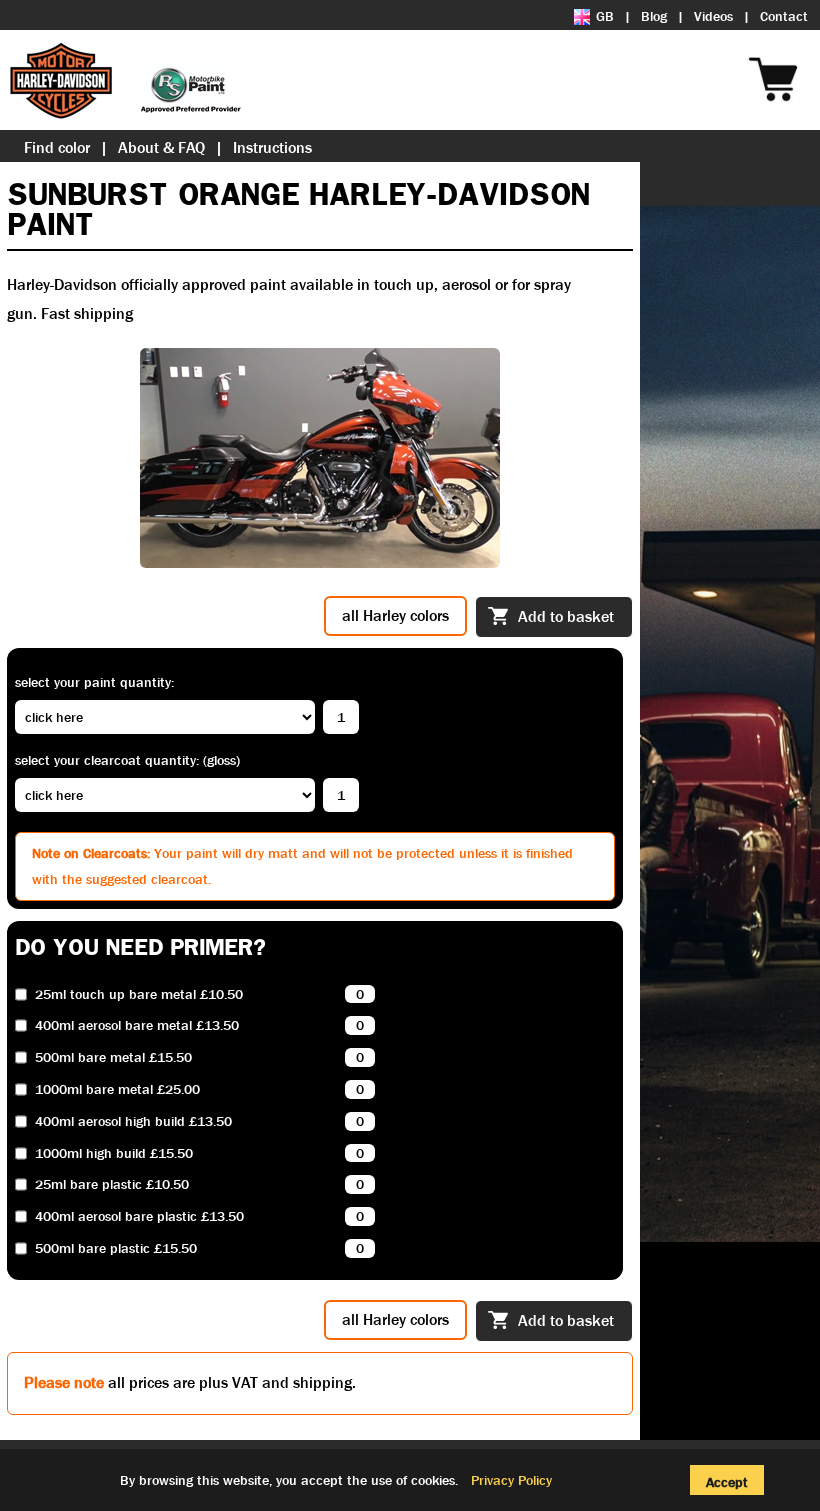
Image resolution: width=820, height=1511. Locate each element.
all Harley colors (395, 615)
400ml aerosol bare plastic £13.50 (139, 1216)
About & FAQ (161, 147)
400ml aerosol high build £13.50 (133, 1121)
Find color (57, 147)
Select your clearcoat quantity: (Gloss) (127, 760)
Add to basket (566, 616)
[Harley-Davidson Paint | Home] (125, 80)
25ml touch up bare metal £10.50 (139, 994)
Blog (654, 16)
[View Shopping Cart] (810, 52)
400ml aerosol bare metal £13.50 (137, 1025)
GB (605, 16)
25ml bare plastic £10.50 (112, 1184)
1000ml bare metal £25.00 (117, 1089)
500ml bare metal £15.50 (113, 1057)
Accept (727, 1482)
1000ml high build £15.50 (114, 1153)
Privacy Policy (511, 1480)
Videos (713, 16)
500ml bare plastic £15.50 (116, 1248)
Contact (784, 16)
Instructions (272, 147)
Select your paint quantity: (94, 682)
